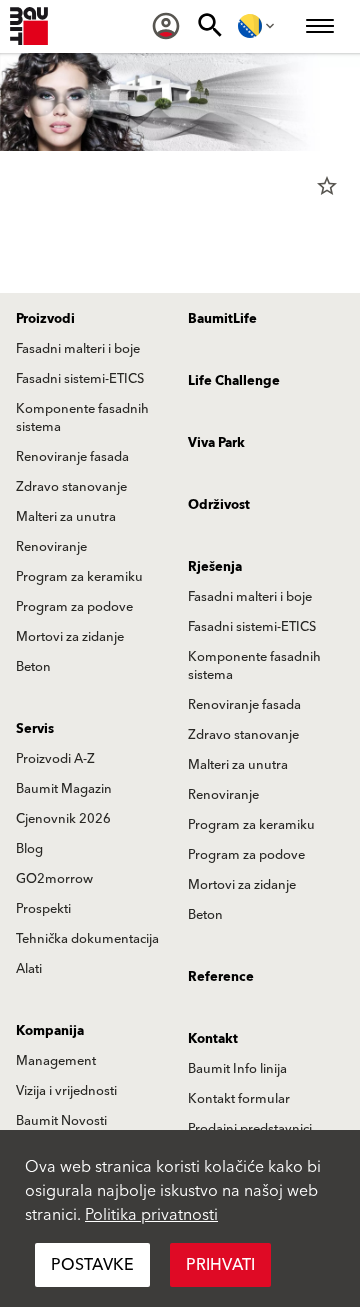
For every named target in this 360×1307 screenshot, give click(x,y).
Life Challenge (234, 381)
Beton (33, 667)
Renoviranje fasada (72, 457)
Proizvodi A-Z (55, 759)
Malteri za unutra (66, 517)
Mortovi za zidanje (70, 637)
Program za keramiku (79, 577)
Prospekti (43, 909)
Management (56, 1061)
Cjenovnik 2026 (63, 819)
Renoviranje (51, 547)
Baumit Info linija (237, 1069)
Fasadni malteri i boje (78, 349)
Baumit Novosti (61, 1121)
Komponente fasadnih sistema (82, 418)
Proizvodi (45, 319)
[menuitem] (166, 26)
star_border (327, 186)
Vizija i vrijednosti (66, 1091)
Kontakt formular (239, 1099)
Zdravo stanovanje (71, 487)
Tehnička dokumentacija (87, 939)
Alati (29, 969)
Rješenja (215, 567)
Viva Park (216, 443)
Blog (29, 849)
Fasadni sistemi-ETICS (80, 379)
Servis (35, 729)
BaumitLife (222, 319)
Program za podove (74, 607)
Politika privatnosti (151, 1215)
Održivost (219, 505)
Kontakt (213, 1039)
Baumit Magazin (64, 789)
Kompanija (50, 1031)
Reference (221, 977)
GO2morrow (54, 879)
